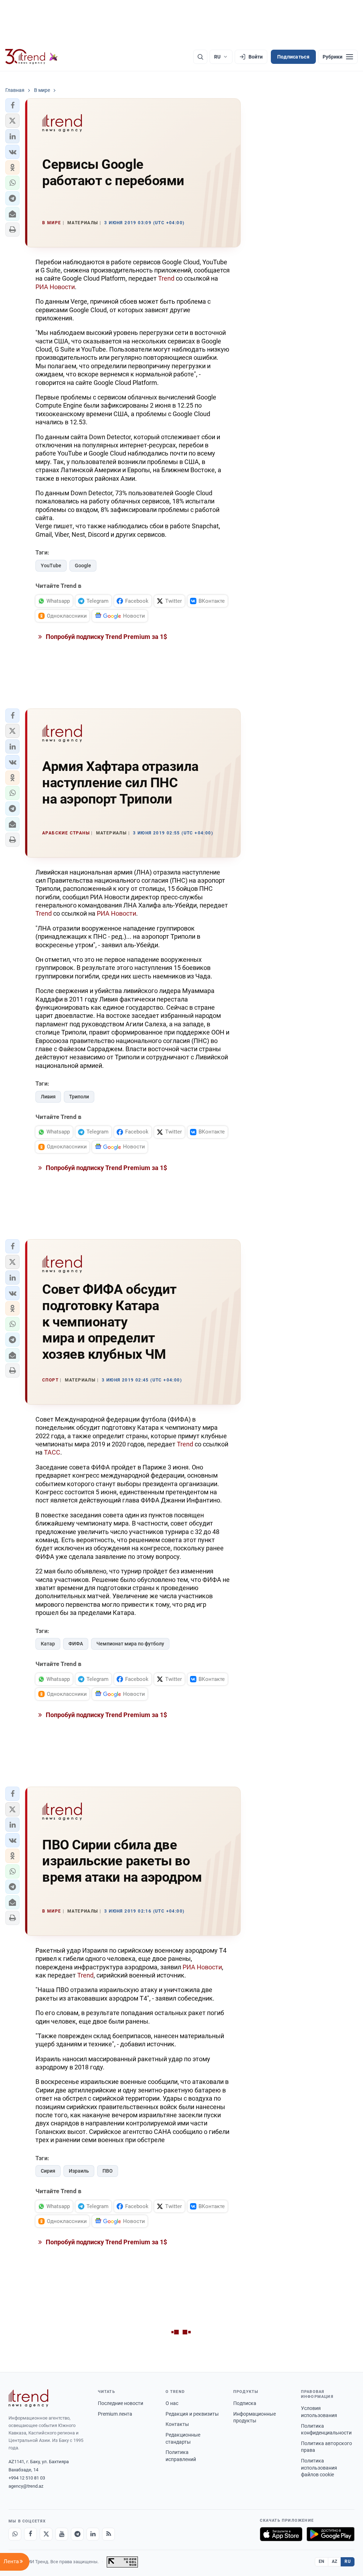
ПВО (108, 2171)
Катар (48, 1644)
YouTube (51, 566)
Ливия (48, 1097)
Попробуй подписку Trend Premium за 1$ (106, 637)
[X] (46, 2534)
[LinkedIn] (93, 2534)
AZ (335, 2561)
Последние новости (121, 2403)
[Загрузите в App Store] (281, 2534)
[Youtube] (62, 2534)
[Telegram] (77, 2534)
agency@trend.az (26, 2486)
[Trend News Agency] (28, 2398)
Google (83, 566)
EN (322, 2561)
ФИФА (76, 1644)
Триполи (79, 1097)
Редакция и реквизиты (192, 2414)
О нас (172, 2403)
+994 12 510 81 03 (27, 2478)
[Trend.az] (32, 57)
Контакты (177, 2424)
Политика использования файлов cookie (319, 2468)
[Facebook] (30, 2534)
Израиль (79, 2171)
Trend (166, 278)
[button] (12, 105)
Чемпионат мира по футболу (130, 1644)
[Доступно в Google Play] (331, 2534)
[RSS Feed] (108, 2534)
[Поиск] (200, 57)
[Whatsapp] (15, 2534)
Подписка (245, 2403)
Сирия (48, 2171)
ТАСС (52, 1452)
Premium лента (115, 2414)
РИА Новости (55, 287)
